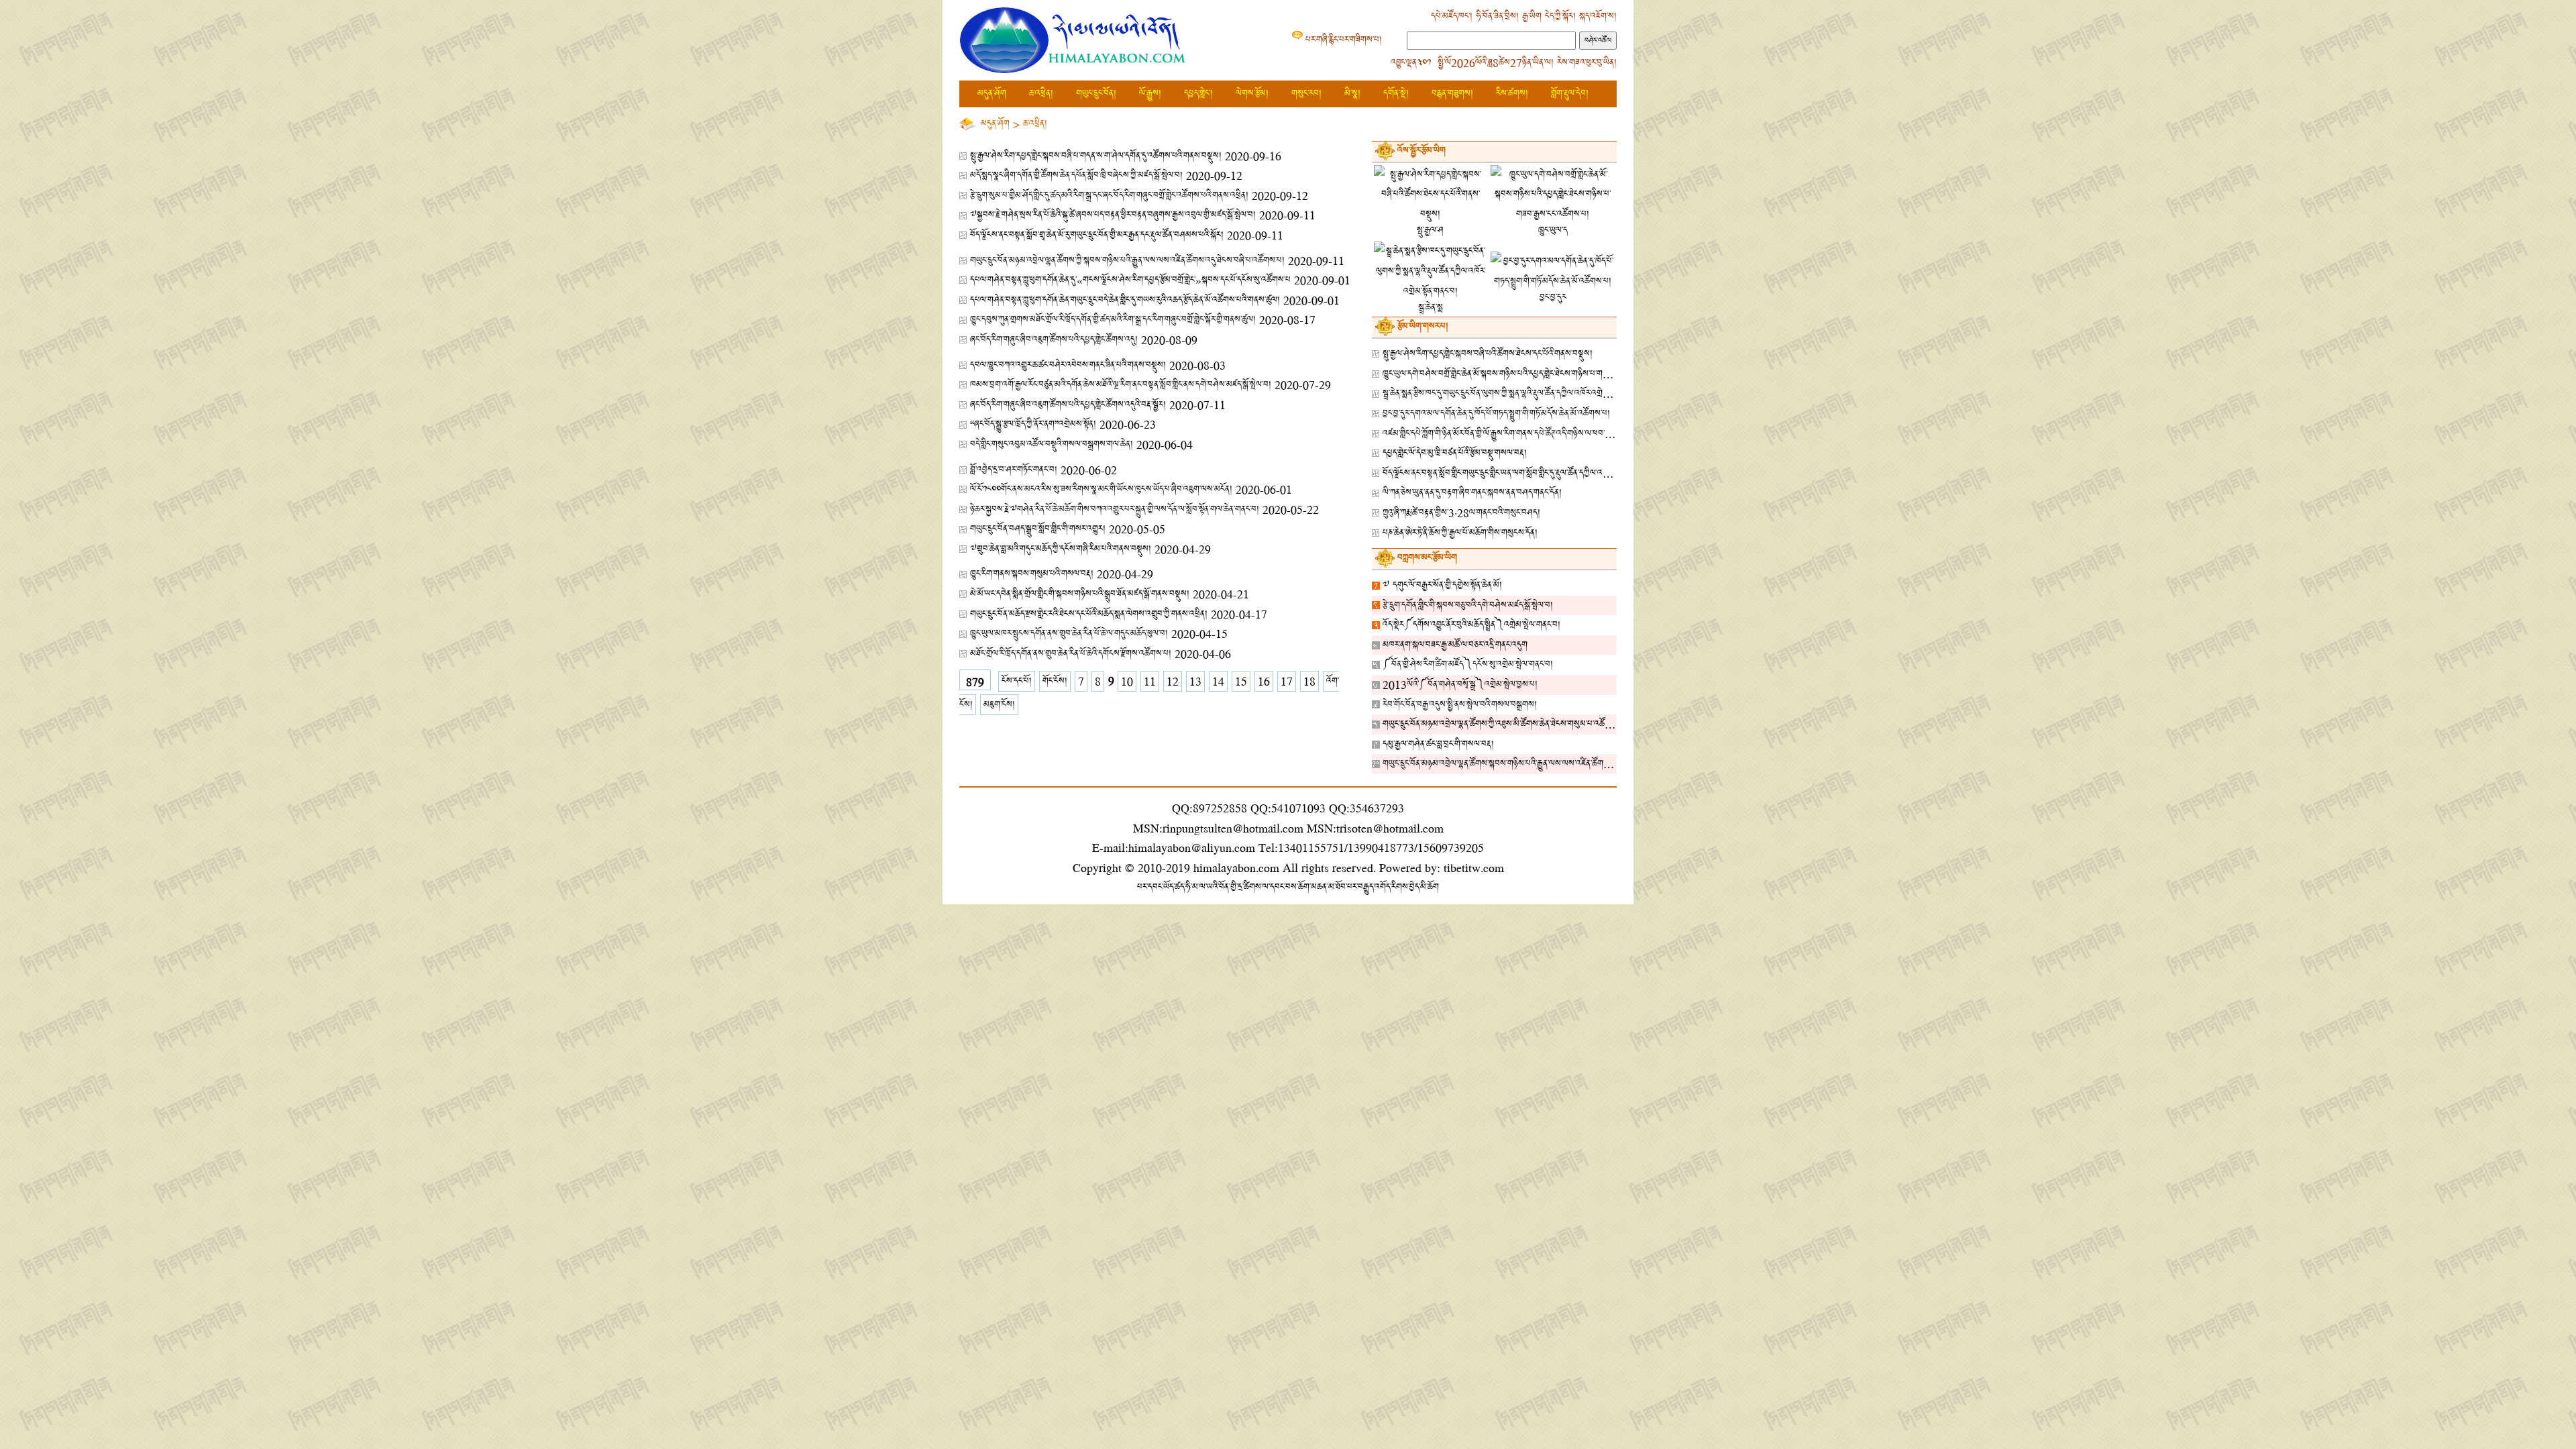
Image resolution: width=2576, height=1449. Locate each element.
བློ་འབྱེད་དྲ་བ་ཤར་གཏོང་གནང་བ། (1014, 470)
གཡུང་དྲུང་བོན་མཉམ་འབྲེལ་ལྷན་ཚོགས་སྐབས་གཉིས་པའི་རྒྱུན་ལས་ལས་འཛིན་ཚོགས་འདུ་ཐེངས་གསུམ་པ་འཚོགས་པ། (1540, 764)
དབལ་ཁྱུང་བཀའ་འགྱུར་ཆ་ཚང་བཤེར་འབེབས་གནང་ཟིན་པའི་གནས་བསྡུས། (1068, 365)
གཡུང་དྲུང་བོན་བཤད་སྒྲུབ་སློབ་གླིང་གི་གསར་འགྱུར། (1038, 529)
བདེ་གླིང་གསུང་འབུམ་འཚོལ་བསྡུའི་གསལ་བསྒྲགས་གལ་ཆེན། (1052, 444)
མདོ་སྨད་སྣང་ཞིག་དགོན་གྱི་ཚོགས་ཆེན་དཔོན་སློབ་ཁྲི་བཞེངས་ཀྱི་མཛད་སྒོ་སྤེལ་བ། (1076, 175)
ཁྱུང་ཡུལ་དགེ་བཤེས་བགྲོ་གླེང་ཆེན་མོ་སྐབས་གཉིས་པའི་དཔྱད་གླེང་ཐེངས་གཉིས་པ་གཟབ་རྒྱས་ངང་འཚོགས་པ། (1526, 374)
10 (1127, 681)
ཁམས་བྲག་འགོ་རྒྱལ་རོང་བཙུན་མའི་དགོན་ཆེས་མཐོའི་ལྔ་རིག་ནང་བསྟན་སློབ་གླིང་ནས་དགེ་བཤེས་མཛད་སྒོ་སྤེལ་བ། (1121, 385)
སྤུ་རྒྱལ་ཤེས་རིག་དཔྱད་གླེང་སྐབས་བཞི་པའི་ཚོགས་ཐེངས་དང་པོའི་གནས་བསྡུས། (1488, 354)
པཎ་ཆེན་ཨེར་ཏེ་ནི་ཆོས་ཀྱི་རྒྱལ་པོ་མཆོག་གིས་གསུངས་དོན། (1460, 533)
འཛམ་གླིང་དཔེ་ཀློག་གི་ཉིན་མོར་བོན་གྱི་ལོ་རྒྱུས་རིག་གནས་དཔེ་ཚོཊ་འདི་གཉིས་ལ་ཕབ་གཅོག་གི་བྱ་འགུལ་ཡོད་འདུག (1533, 434)
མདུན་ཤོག (992, 94)
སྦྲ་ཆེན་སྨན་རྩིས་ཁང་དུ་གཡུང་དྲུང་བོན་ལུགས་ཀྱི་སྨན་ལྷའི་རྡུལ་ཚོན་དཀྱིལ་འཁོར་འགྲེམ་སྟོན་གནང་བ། (1514, 393)
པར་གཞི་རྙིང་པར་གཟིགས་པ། (1344, 40)
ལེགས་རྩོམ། (1252, 94)
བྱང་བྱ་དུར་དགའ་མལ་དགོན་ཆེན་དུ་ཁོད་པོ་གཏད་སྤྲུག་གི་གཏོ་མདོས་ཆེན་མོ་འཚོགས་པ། (1496, 414)
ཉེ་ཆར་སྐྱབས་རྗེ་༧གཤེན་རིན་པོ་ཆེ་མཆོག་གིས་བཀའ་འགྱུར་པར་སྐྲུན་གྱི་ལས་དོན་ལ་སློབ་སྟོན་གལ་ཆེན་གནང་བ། (1115, 509)
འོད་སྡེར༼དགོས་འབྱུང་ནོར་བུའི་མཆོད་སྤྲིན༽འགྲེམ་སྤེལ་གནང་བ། (1471, 625)
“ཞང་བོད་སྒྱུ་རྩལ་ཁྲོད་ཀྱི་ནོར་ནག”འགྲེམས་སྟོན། (1033, 424)
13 (1195, 681)
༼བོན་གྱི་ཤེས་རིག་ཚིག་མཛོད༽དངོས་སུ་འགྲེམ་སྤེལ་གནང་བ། (1468, 664)
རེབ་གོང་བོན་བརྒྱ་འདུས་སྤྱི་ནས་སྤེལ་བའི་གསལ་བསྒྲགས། (1460, 705)
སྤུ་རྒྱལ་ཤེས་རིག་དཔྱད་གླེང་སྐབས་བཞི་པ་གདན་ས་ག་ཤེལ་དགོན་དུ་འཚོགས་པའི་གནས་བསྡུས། (1096, 156)
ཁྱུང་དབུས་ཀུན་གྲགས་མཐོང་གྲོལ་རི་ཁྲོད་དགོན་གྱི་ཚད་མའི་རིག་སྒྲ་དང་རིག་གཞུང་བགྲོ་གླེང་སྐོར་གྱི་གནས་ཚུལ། (1113, 320)
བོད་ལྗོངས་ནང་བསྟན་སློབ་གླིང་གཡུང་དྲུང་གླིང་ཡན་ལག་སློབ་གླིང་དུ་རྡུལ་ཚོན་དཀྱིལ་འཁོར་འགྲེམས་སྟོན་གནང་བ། (1528, 473)
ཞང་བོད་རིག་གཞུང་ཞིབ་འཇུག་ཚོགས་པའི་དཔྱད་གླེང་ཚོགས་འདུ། (1054, 340)
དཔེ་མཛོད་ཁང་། (1452, 16)
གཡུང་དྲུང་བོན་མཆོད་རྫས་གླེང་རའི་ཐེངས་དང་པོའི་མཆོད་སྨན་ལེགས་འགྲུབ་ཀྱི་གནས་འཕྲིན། (1089, 614)
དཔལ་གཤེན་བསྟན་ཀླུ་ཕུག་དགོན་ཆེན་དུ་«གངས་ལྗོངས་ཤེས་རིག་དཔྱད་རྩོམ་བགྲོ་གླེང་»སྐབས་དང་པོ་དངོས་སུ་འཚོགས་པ (1130, 280)
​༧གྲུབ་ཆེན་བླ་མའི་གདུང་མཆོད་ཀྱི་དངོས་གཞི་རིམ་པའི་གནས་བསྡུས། (1061, 549)
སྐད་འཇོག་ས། (1598, 16)
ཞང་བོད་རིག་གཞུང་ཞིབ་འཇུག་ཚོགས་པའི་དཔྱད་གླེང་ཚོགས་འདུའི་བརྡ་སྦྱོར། (1068, 405)
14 (1218, 681)
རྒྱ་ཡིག (1532, 16)
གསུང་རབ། (1306, 94)
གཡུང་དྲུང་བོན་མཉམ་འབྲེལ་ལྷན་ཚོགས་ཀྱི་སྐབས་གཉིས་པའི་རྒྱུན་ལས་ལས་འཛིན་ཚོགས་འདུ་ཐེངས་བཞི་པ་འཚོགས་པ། (1127, 261)
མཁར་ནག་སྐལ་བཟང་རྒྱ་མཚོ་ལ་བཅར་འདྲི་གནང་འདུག (1455, 645)
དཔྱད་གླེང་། (1198, 94)
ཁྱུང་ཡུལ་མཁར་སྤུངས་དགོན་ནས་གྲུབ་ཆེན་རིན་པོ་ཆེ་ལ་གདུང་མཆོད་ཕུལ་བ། (1069, 634)
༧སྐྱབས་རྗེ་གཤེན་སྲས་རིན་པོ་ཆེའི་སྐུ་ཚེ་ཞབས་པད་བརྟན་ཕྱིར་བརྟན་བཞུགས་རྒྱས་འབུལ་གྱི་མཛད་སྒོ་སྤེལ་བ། (1113, 215)
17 (1287, 681)
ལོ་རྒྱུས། (1150, 94)
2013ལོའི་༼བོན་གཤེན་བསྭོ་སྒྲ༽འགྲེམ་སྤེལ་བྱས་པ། (1460, 685)
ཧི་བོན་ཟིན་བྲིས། (1497, 16)
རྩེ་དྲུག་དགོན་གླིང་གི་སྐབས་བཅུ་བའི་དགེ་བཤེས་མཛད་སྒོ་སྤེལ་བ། (1468, 605)
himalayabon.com (1236, 868)
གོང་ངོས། (1055, 681)
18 (1309, 681)
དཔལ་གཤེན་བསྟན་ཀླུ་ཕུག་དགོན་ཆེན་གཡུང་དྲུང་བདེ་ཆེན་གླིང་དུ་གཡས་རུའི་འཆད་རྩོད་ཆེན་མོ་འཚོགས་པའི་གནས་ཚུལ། (1125, 300)
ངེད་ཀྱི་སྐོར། (1560, 16)
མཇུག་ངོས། (999, 705)
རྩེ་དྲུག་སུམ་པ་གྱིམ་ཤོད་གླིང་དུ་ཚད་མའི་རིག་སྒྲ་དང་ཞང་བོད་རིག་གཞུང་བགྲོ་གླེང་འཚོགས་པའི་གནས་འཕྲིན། (1109, 196)
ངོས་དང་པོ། (1017, 681)
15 (1241, 681)
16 (1264, 681)
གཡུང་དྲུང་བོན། (1096, 94)
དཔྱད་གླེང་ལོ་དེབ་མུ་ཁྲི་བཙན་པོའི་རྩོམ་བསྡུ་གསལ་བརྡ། (1455, 453)
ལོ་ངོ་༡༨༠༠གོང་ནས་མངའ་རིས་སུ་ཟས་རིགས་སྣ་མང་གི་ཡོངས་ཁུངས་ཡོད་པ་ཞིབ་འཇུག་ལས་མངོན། (1101, 489)
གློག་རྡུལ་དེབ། (1570, 94)
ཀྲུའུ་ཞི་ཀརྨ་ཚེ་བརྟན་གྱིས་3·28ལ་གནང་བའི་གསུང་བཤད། (1461, 513)
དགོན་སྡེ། (1396, 94)
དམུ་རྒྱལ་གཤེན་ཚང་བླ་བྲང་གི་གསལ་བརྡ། (1438, 744)
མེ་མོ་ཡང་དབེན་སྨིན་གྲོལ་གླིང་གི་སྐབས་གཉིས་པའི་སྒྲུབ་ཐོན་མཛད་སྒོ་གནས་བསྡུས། (1080, 594)
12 (1173, 681)
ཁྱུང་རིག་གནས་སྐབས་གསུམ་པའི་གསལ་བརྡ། (1032, 574)
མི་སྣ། (1352, 94)
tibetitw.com (1474, 868)
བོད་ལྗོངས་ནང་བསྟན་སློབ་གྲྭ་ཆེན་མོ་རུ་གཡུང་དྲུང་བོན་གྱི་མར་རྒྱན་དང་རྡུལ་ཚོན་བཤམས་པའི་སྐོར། (1097, 235)
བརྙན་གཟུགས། (1452, 94)
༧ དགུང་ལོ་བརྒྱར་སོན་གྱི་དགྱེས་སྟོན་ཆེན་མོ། (1442, 585)
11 (1150, 681)
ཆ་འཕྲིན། (1041, 94)
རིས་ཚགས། (1512, 94)
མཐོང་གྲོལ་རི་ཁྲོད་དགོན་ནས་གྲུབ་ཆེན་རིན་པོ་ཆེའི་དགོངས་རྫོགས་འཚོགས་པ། (1071, 654)
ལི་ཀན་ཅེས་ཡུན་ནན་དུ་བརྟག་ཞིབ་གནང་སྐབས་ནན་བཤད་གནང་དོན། (1472, 493)
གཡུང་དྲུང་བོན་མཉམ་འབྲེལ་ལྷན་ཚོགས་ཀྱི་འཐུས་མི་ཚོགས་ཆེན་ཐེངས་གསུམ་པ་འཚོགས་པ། (1504, 724)
